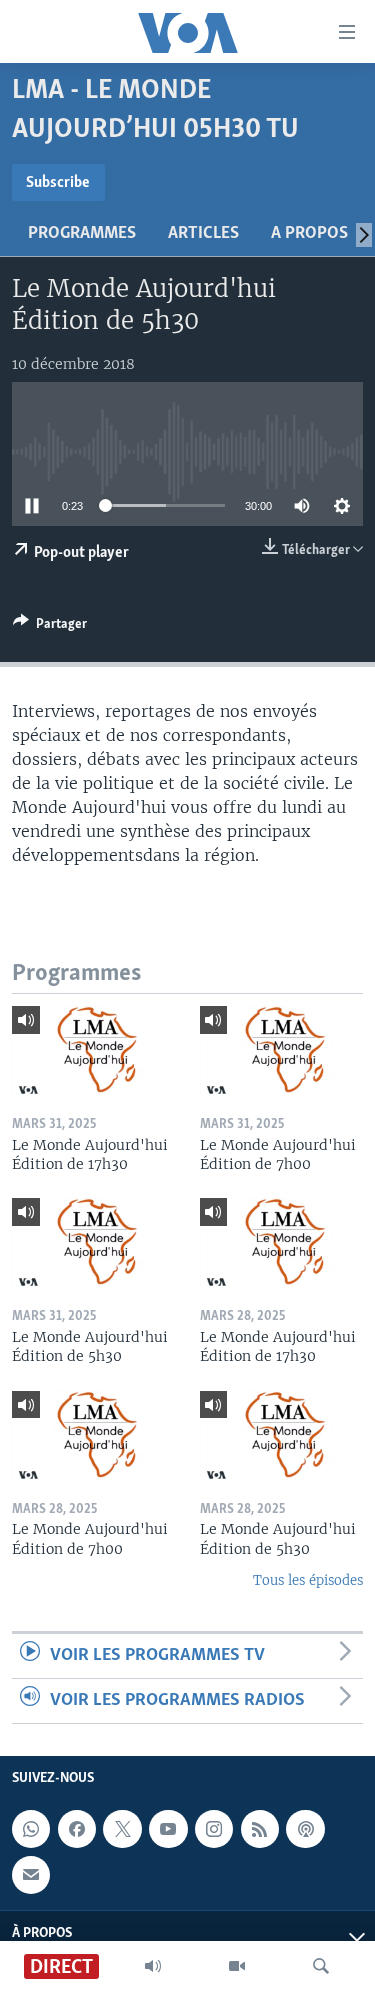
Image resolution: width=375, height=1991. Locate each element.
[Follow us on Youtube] (168, 1829)
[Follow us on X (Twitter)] (122, 1829)
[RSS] (260, 1829)
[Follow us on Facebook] (77, 1829)
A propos (309, 234)
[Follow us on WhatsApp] (31, 1829)
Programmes (82, 234)
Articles (203, 234)
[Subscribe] (31, 1875)
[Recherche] (321, 1966)
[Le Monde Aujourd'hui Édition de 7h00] (282, 1052)
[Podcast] (305, 1829)
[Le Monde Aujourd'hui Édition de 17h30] (94, 1052)
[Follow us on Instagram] (214, 1829)
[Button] (50, 627)
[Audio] (153, 1966)
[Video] (237, 1966)
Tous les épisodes (308, 1580)
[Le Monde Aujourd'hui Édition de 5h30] (94, 1244)
